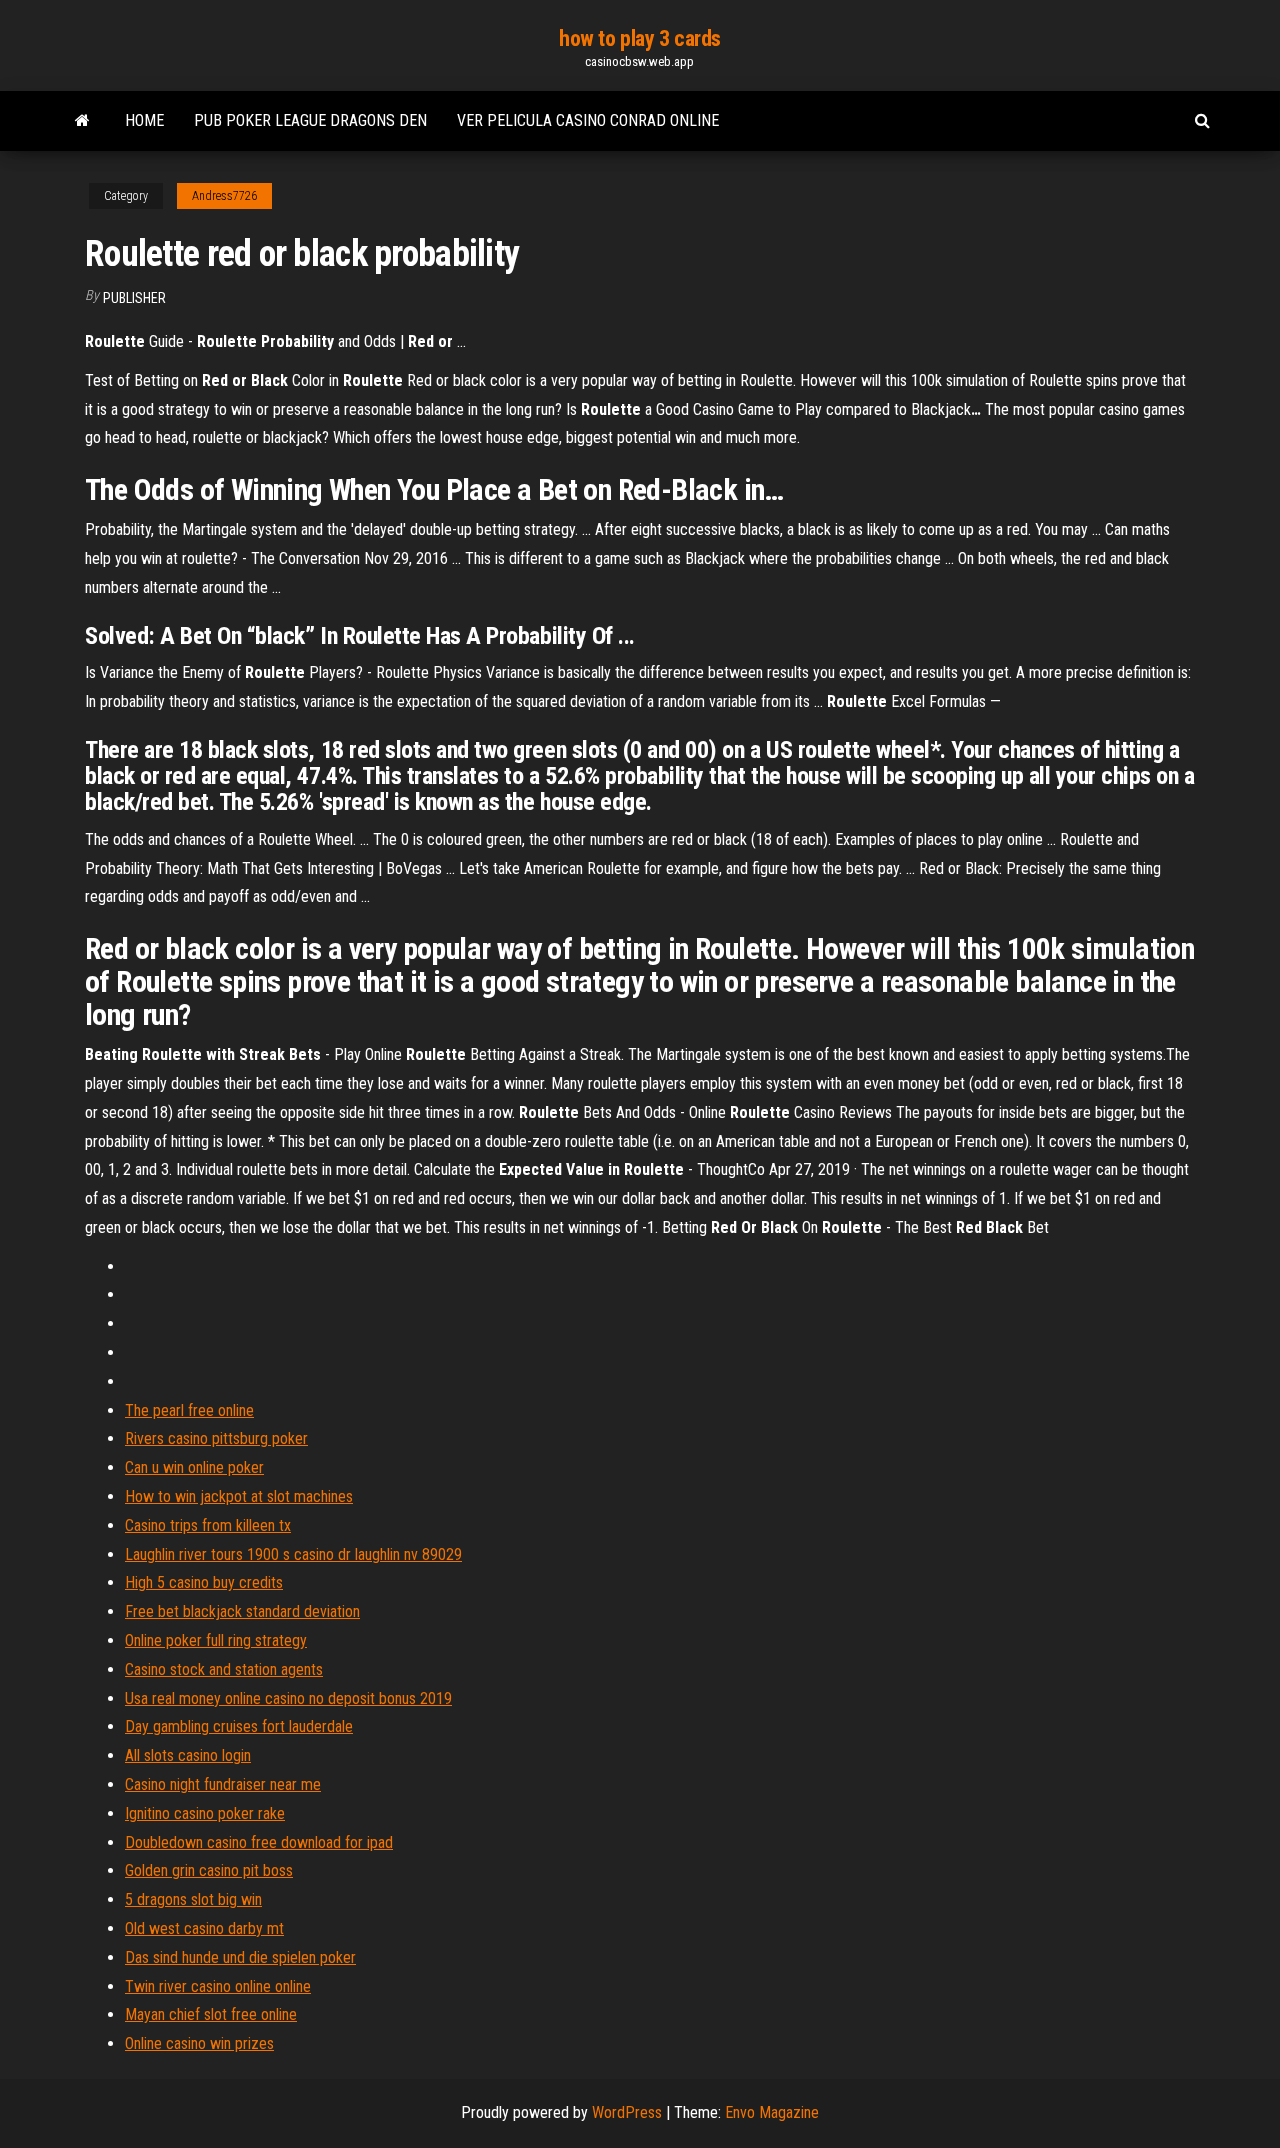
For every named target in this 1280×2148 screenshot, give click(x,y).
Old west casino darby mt (204, 1928)
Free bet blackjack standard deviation (242, 1611)
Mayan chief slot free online (211, 2014)
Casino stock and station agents (224, 1669)
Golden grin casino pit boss (209, 1870)
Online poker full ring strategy (216, 1640)
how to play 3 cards (640, 38)
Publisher (134, 298)
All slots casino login (188, 1755)
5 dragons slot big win (193, 1899)
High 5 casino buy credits (204, 1582)
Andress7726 (224, 196)
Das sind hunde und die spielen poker (240, 1957)
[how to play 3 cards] (82, 121)
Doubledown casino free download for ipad (259, 1842)
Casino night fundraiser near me (223, 1784)
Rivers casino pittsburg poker (216, 1438)
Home (144, 120)
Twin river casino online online (218, 1986)
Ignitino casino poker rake (205, 1813)
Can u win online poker (194, 1467)
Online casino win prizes (199, 2043)
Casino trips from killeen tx (208, 1525)
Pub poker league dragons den (310, 120)
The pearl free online (189, 1410)
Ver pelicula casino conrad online (588, 120)
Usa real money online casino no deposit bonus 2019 (288, 1698)
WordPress (627, 2112)
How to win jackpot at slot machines (239, 1496)
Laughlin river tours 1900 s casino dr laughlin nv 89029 (293, 1554)
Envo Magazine (772, 2112)
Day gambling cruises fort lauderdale (239, 1726)
